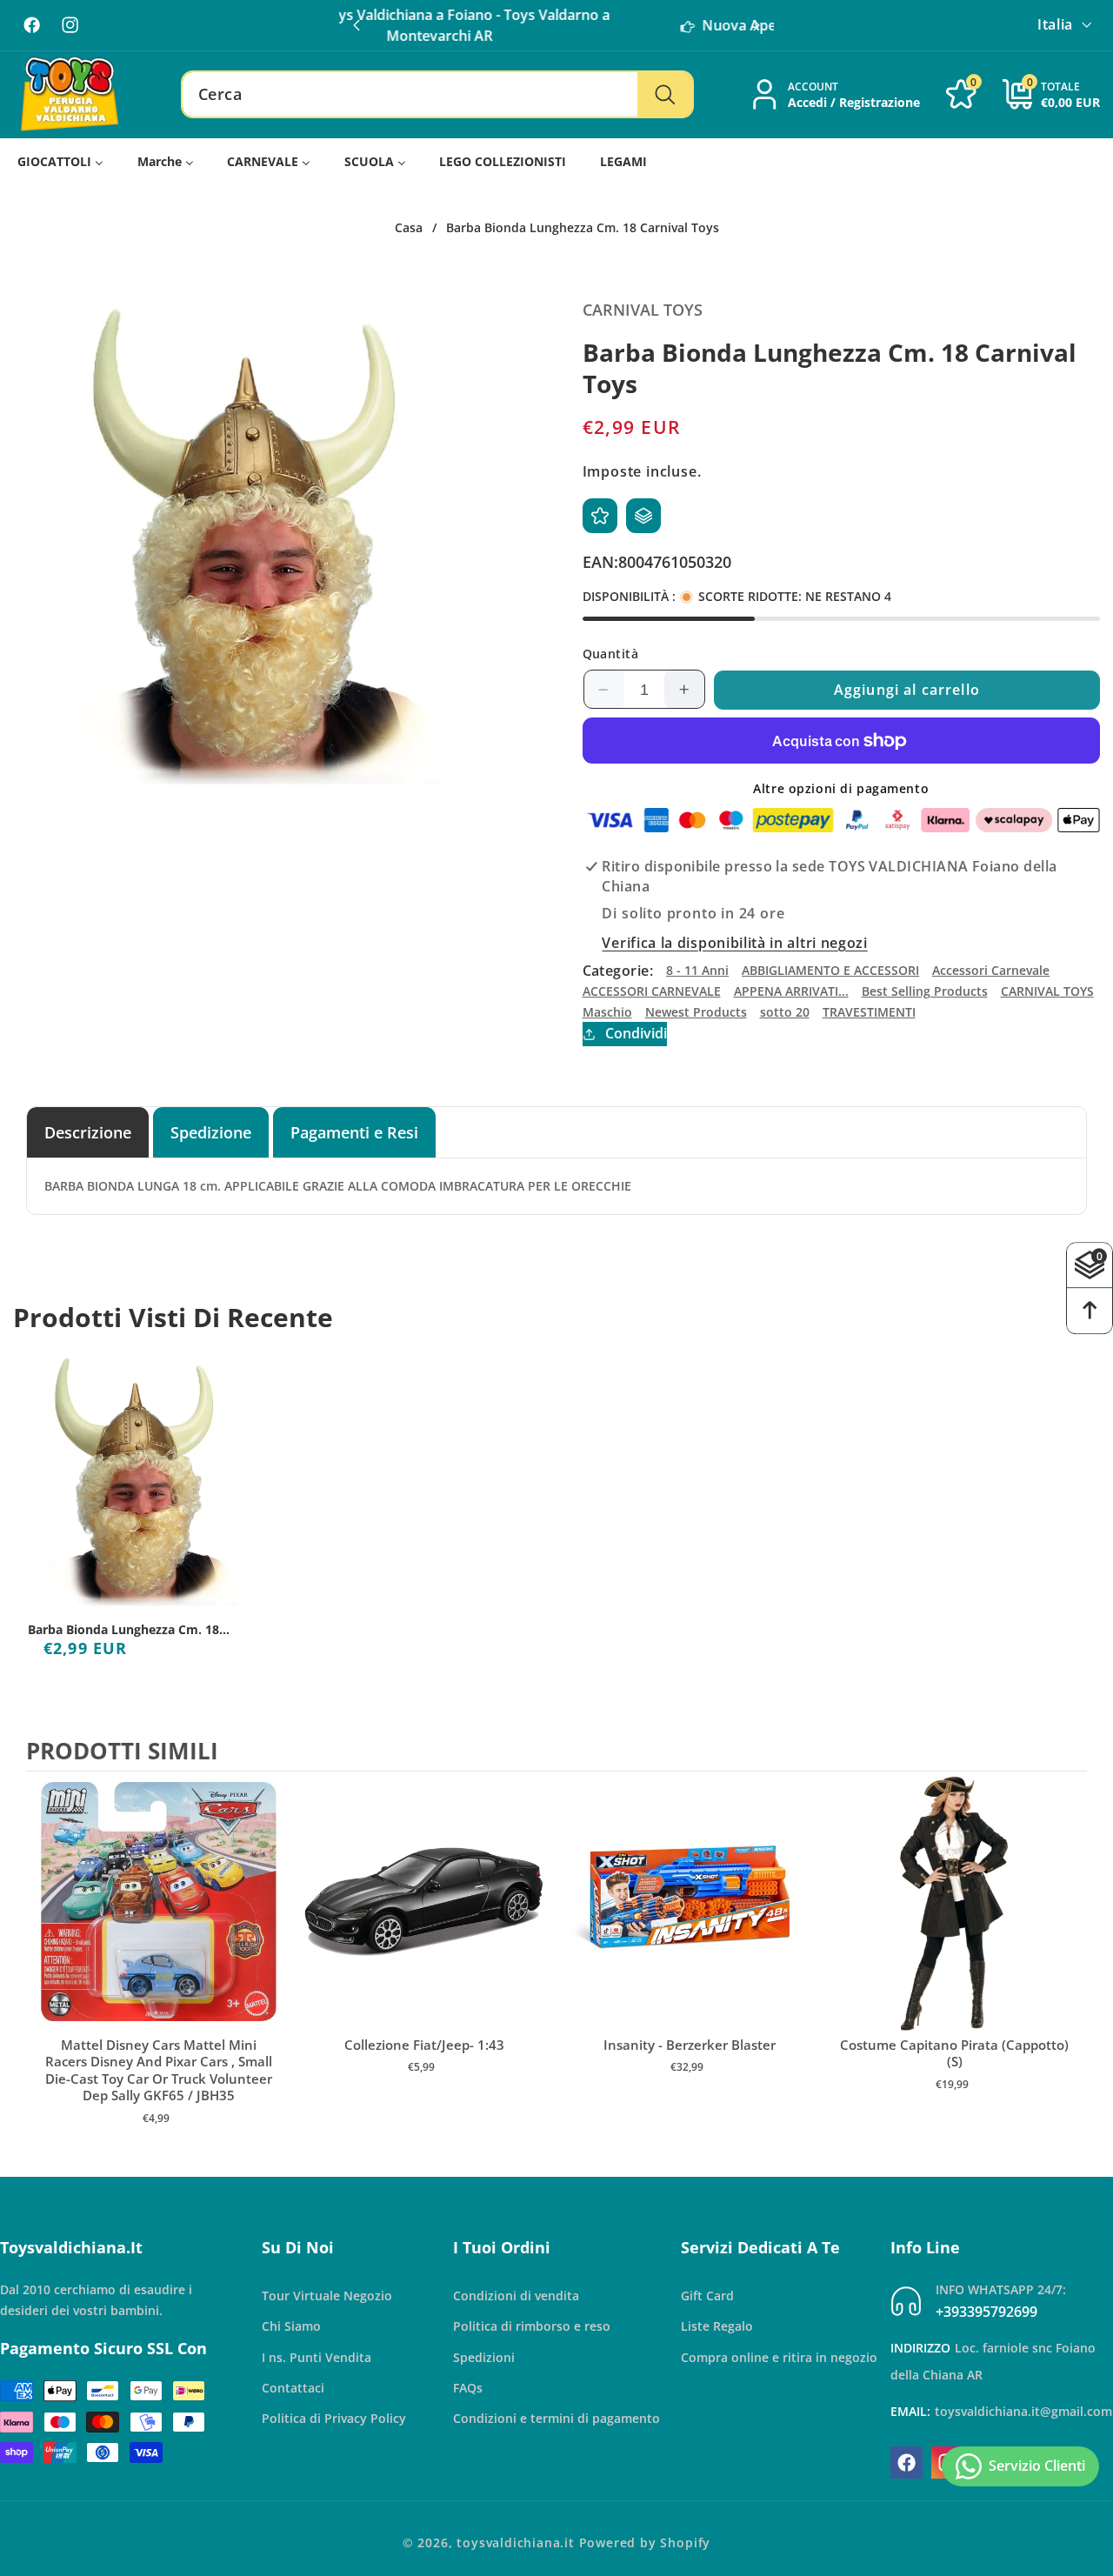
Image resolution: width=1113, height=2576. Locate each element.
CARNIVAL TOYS (1047, 991)
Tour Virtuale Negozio (327, 2296)
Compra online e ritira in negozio (779, 2357)
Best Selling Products (925, 991)
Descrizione (88, 1132)
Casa (409, 228)
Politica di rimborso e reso (532, 2326)
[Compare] (643, 516)
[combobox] (437, 95)
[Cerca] (665, 95)
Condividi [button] (636, 1034)
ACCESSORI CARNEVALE (652, 991)
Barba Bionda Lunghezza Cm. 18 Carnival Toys (123, 1630)
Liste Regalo (717, 2326)
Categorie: (618, 971)
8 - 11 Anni (697, 971)
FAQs (468, 2388)
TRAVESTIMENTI (869, 1012)
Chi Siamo (291, 2326)
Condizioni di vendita (516, 2296)
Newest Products (696, 1012)
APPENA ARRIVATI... (791, 991)
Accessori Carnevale (991, 971)
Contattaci (293, 2388)
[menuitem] (61, 162)
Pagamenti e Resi (354, 1132)
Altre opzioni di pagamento (841, 788)
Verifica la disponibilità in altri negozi (734, 943)
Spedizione (211, 1132)
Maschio (607, 1012)
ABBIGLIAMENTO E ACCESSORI (830, 971)
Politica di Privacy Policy (334, 2418)
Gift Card (707, 2296)
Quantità (611, 654)
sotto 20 (785, 1012)
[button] (756, 25)
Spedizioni (484, 2357)
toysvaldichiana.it (516, 2543)
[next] (1070, 1966)
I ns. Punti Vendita (317, 2357)
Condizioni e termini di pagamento (556, 2418)
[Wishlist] (600, 516)
